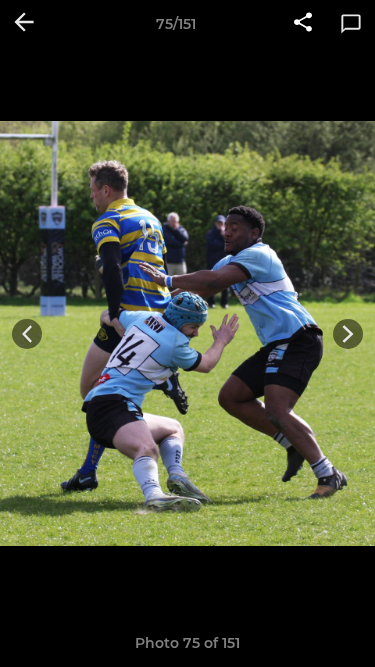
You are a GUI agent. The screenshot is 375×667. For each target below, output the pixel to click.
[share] (303, 24)
